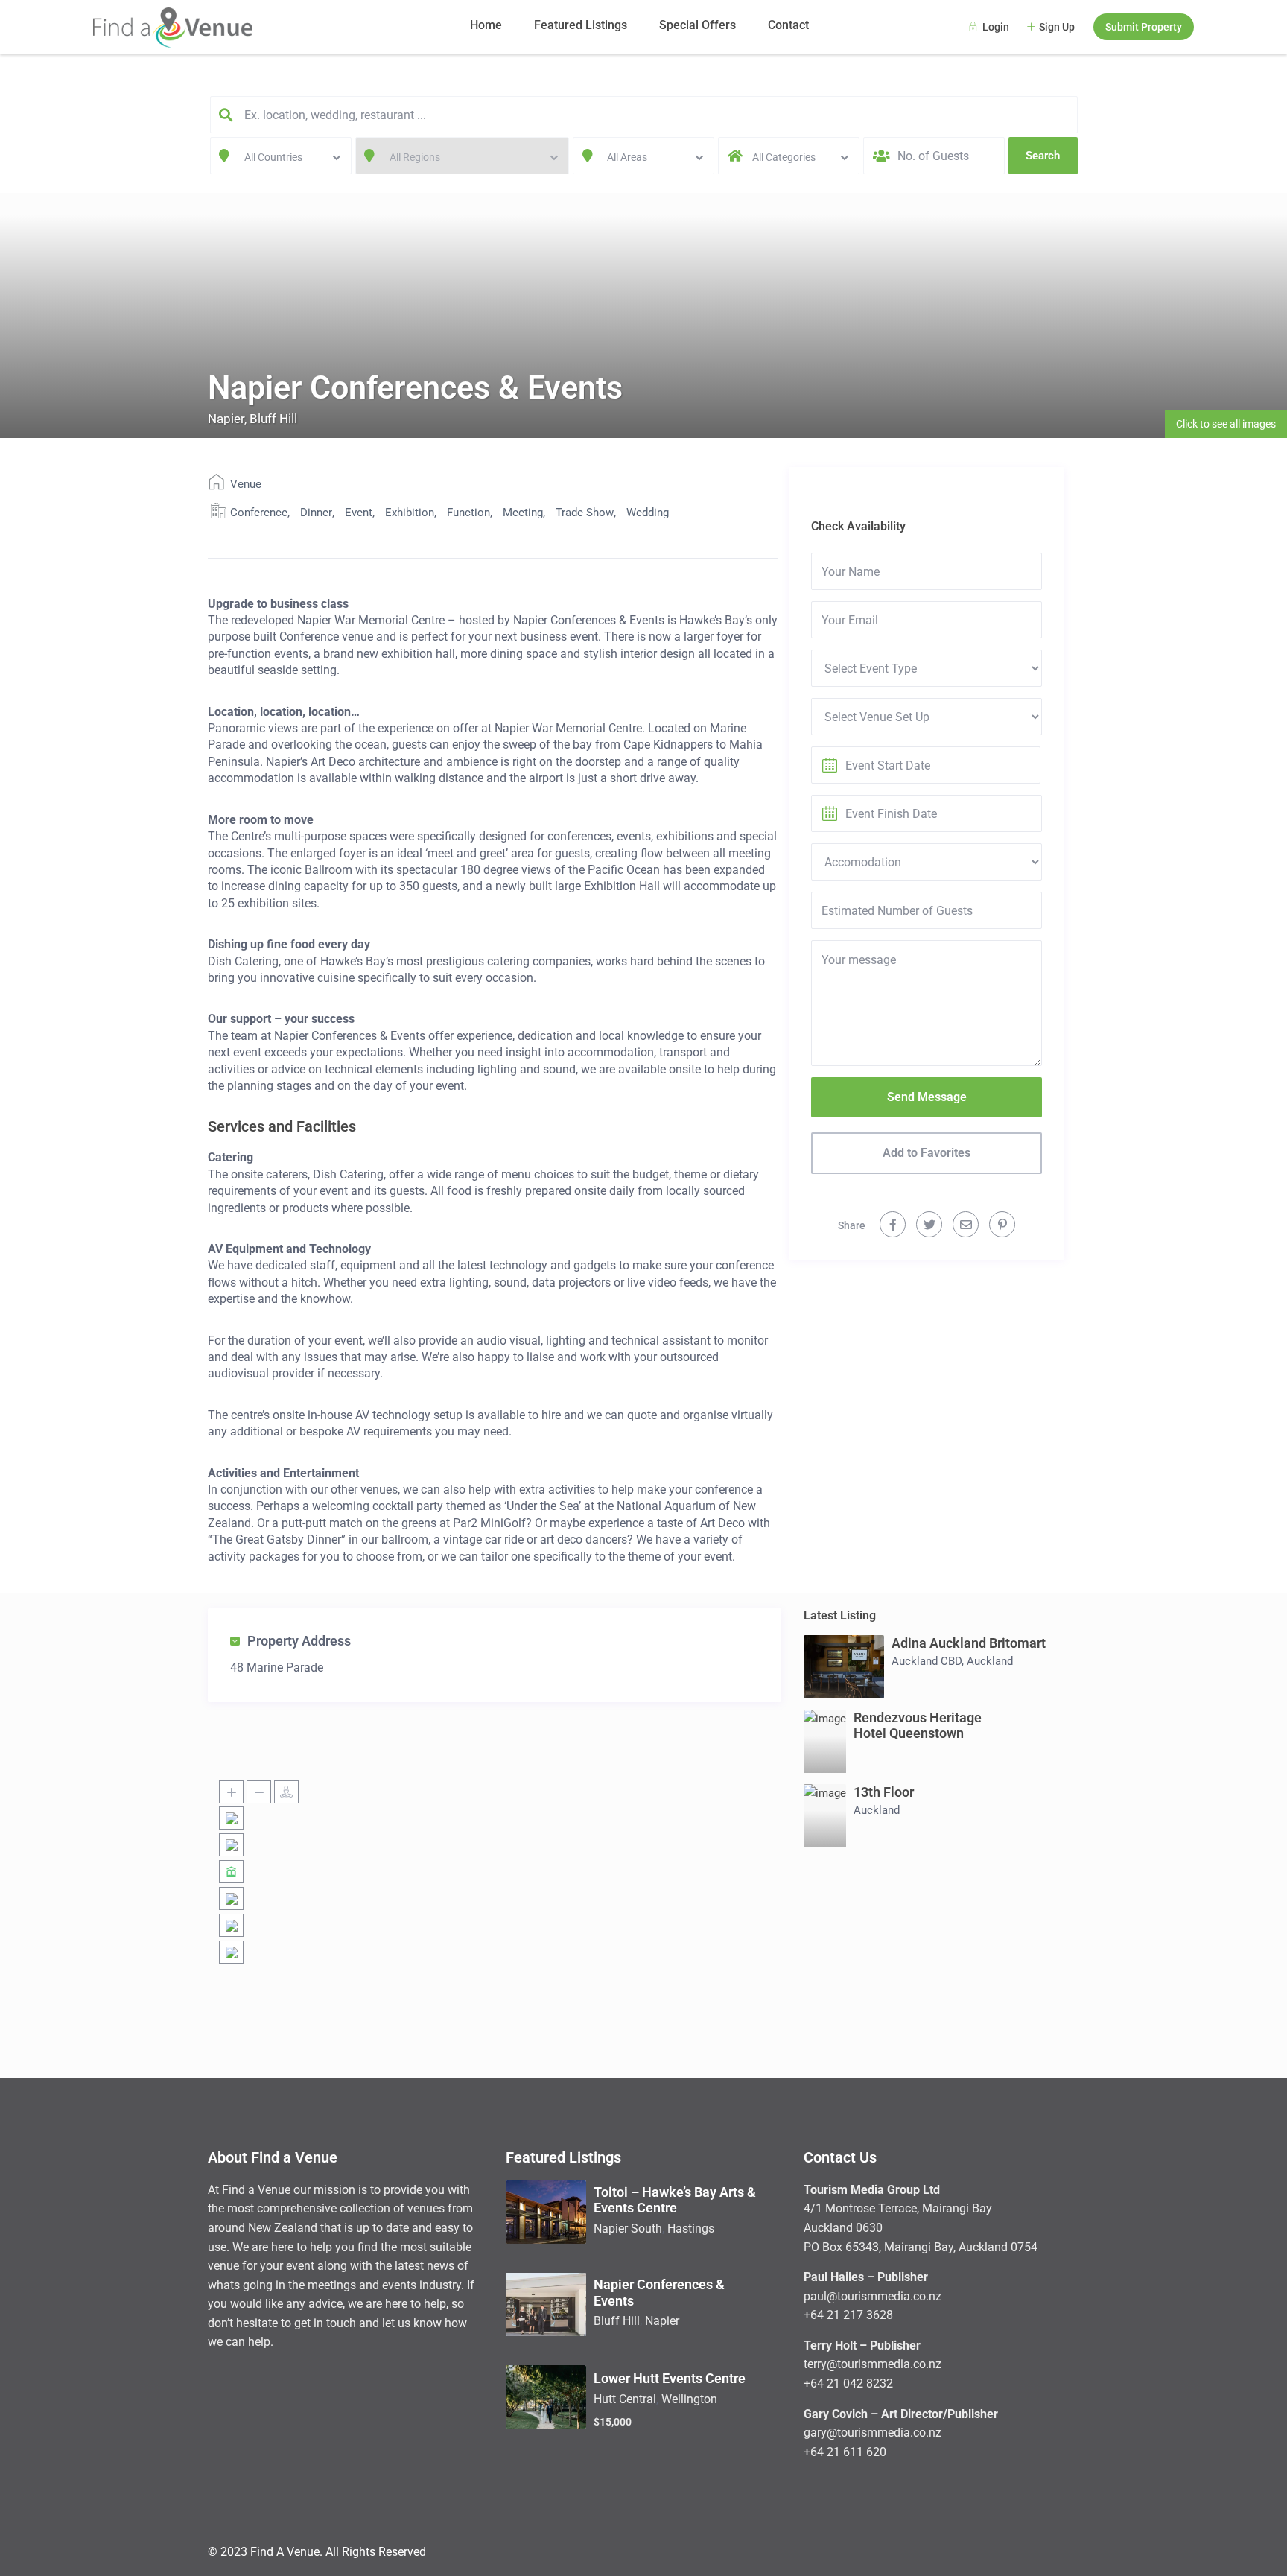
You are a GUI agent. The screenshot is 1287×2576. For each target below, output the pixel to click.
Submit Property (1144, 27)
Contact (788, 25)
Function (468, 513)
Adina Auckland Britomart (969, 1643)
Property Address (299, 1641)
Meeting (523, 513)
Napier (226, 419)
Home (486, 25)
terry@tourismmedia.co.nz (873, 2364)
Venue (246, 484)
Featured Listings (581, 25)
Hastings (691, 2228)
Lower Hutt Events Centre (670, 2378)
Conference (259, 513)
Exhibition (410, 513)
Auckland (990, 1661)
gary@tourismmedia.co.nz (873, 2433)
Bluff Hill (273, 419)
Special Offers (697, 25)
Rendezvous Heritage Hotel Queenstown (918, 1726)
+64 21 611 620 (845, 2452)
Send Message (927, 1097)
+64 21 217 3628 (848, 2315)
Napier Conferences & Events (659, 2293)
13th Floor (884, 1792)
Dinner (316, 513)
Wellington (689, 2399)
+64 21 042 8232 (848, 2383)
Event (359, 513)
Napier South (628, 2228)
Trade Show (585, 513)
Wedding (648, 513)
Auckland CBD (927, 1661)
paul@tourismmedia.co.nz (873, 2296)
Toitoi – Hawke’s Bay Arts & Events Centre (675, 2200)
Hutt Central (625, 2399)
